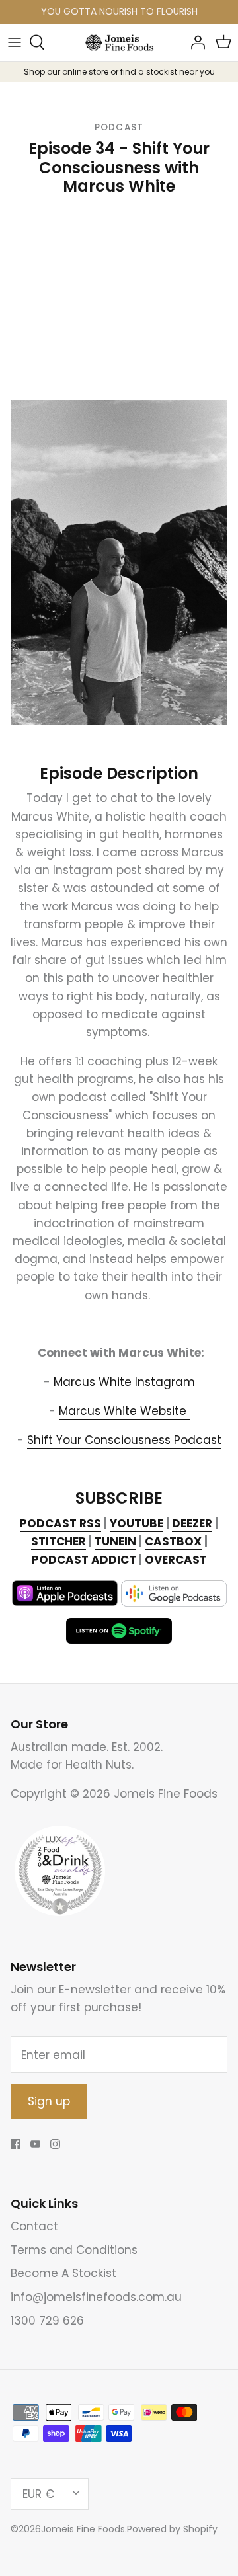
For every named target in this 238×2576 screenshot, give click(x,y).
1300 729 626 (47, 2321)
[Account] (194, 42)
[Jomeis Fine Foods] (119, 43)
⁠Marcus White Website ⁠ (124, 1411)
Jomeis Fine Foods (83, 2529)
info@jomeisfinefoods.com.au (96, 2297)
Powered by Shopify (172, 2529)
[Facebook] (16, 2144)
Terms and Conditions (74, 2250)
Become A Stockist (63, 2273)
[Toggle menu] (15, 42)
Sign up (49, 2101)
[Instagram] (55, 2144)
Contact (34, 2226)
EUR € (38, 2494)
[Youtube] (35, 2144)
